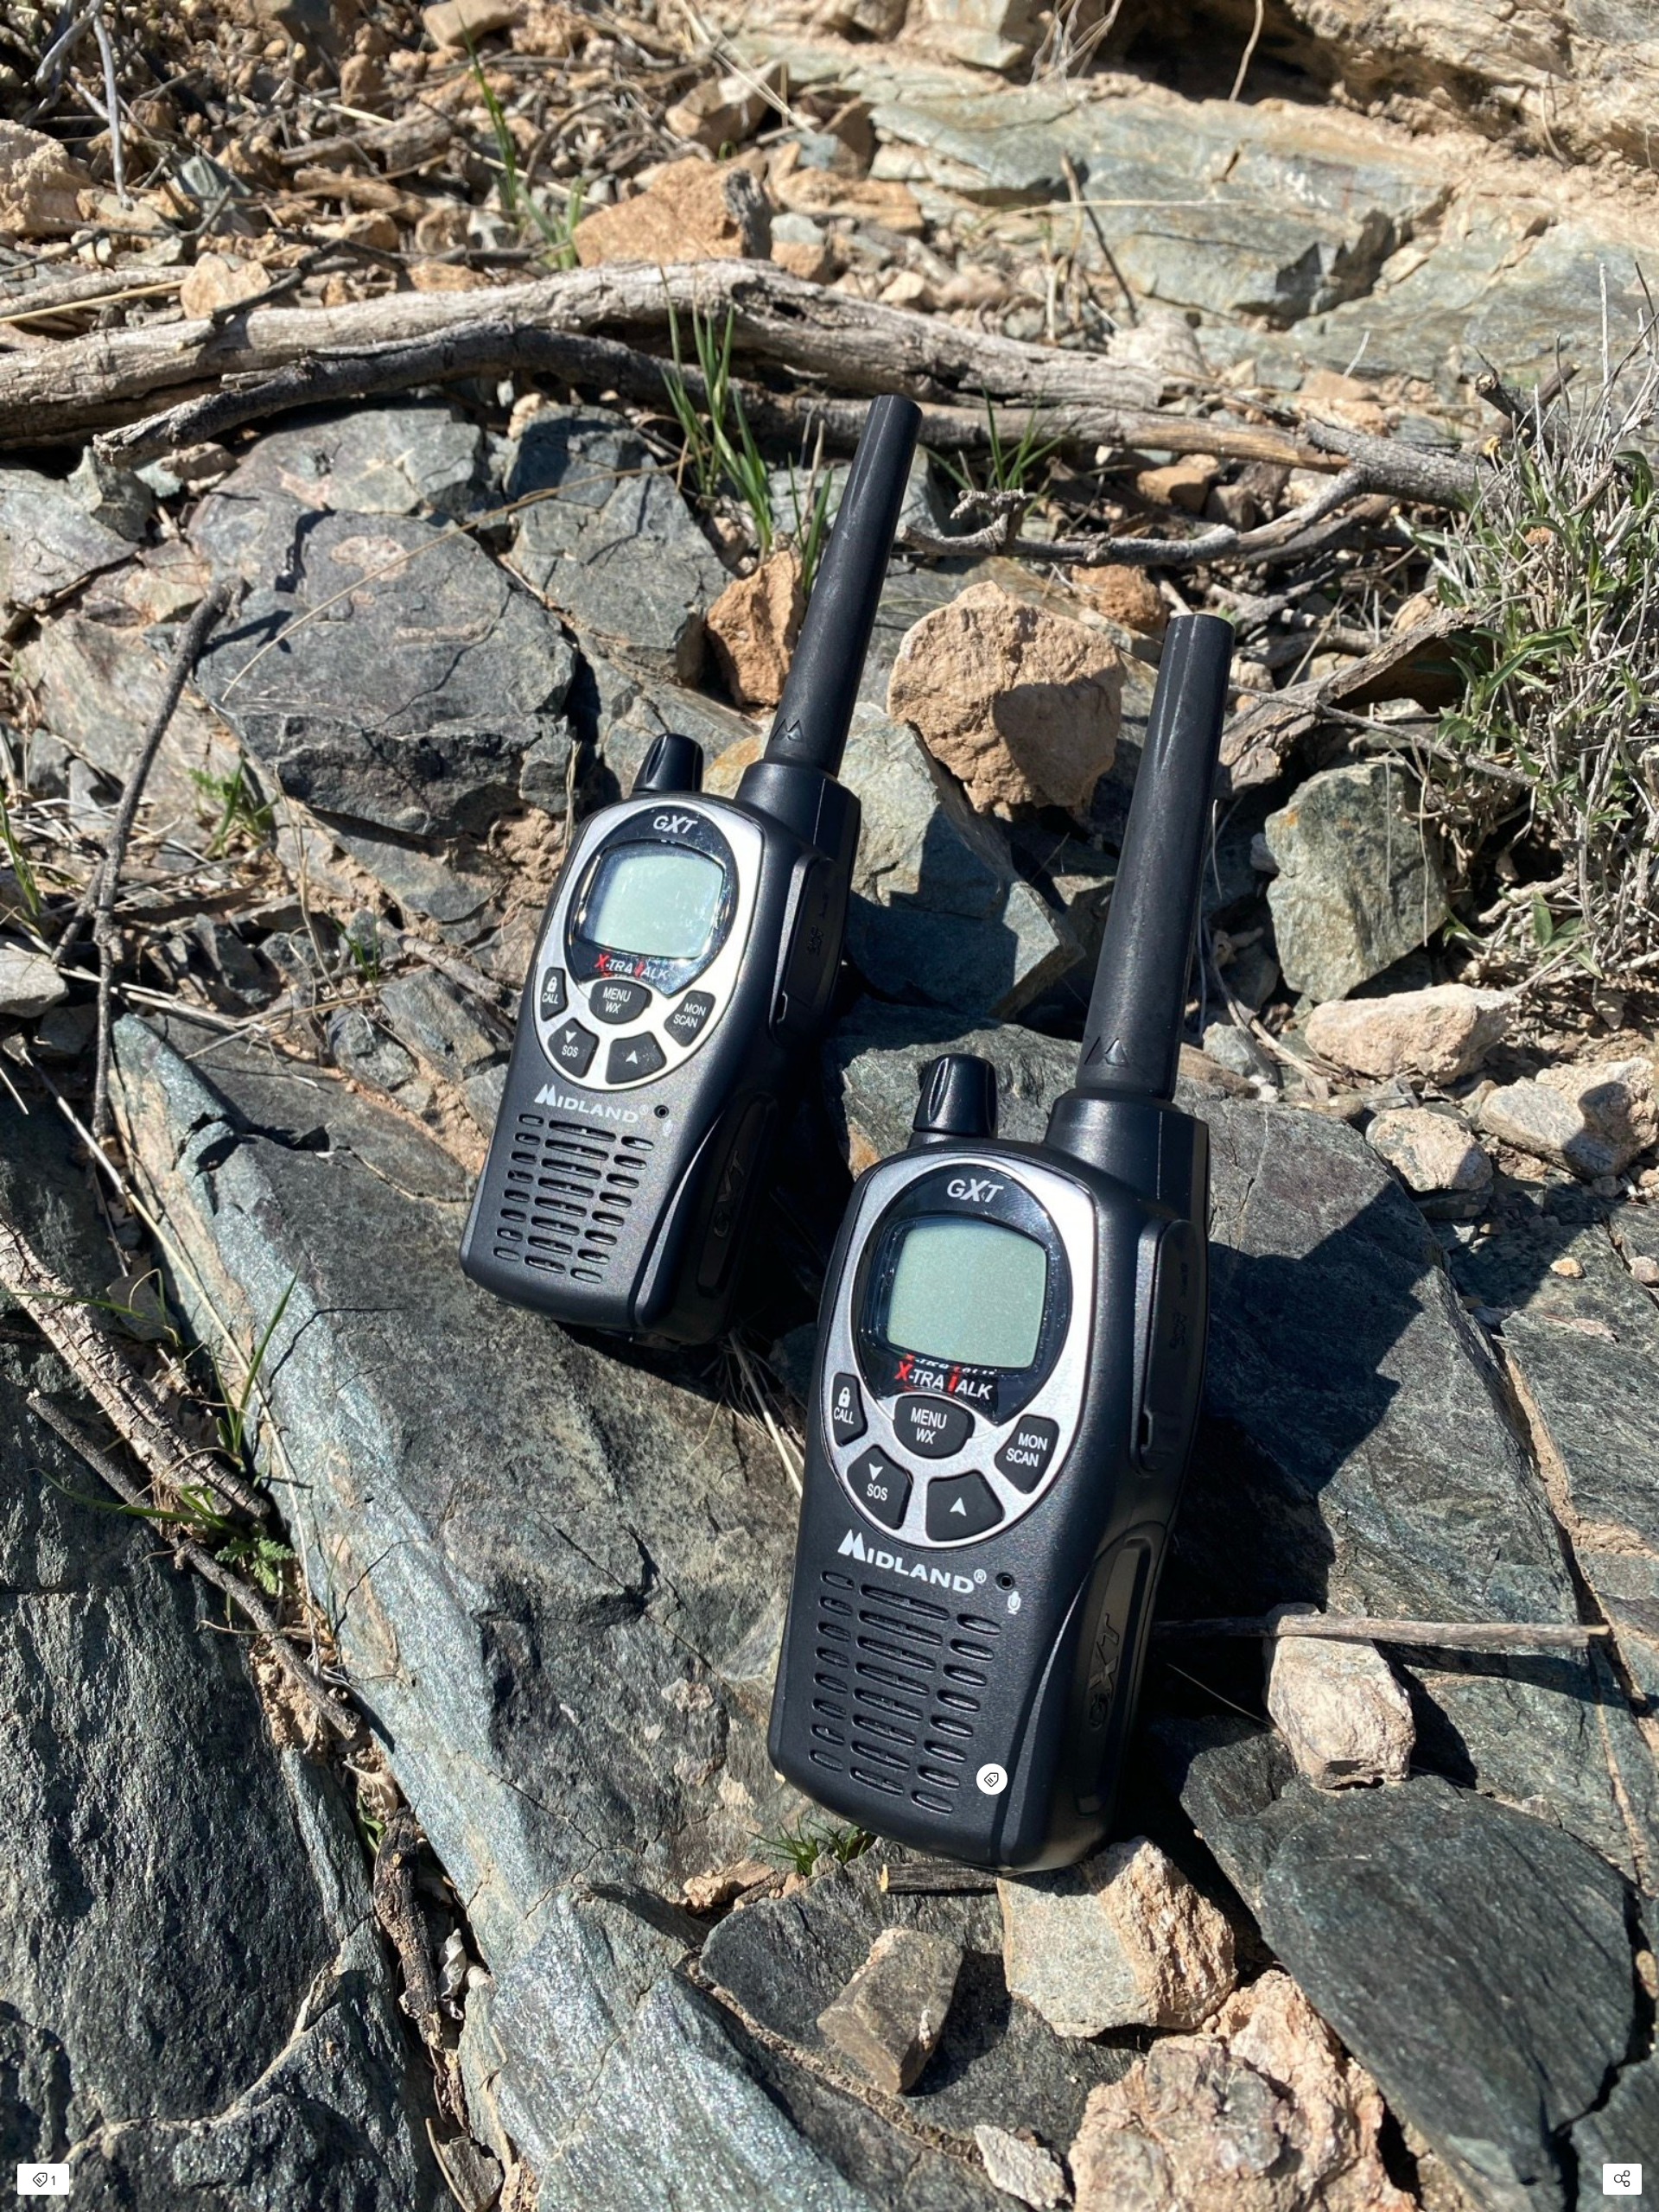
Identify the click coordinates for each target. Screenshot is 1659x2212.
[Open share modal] (1622, 2179)
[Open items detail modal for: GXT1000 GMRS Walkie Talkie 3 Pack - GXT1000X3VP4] (992, 1779)
